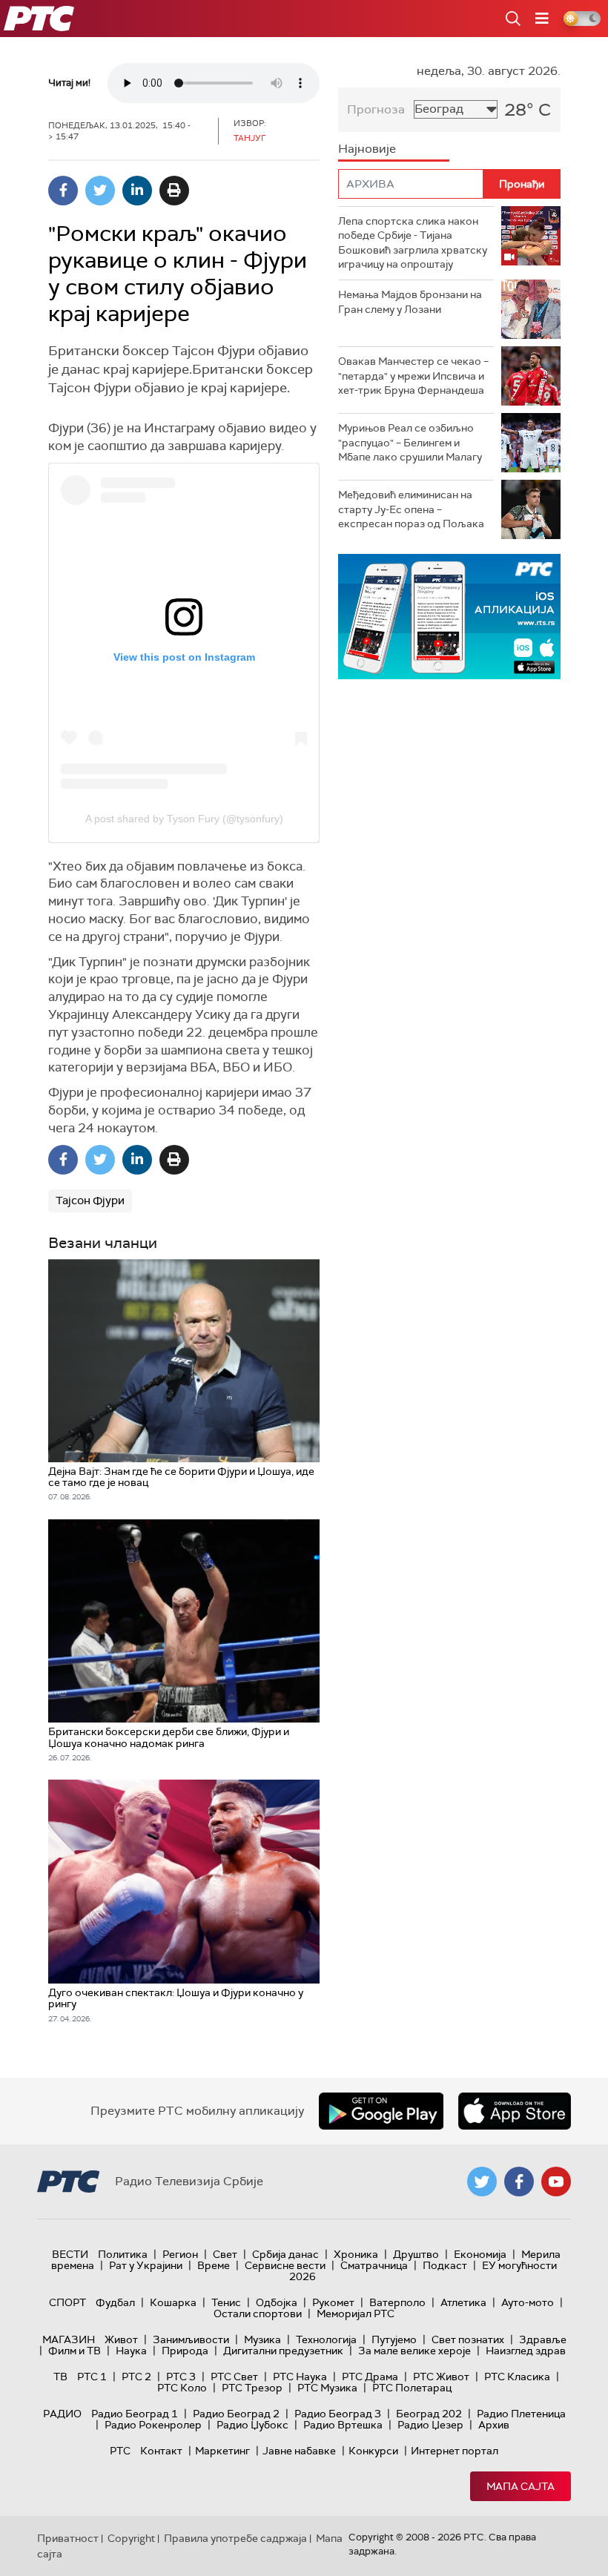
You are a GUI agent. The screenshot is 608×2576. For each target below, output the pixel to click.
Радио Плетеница (521, 2414)
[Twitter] (100, 191)
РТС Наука (300, 2377)
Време (214, 2265)
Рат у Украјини (146, 2265)
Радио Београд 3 (338, 2414)
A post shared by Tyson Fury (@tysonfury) (184, 819)
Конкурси (373, 2451)
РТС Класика (517, 2377)
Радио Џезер (430, 2425)
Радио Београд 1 (135, 2414)
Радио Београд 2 (236, 2414)
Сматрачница (374, 2265)
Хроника (356, 2254)
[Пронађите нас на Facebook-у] (519, 2182)
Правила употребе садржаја (235, 2538)
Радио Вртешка (343, 2425)
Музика (262, 2339)
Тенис (226, 2302)
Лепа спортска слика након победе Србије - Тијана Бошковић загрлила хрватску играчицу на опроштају (413, 243)
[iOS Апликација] (449, 617)
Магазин (69, 2339)
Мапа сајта (521, 2486)
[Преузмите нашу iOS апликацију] (515, 2111)
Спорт (67, 2302)
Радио (62, 2414)
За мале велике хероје (414, 2351)
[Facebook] (63, 191)
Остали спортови (258, 2314)
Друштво (416, 2254)
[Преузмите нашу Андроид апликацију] (381, 2111)
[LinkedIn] (137, 191)
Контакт (161, 2451)
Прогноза (376, 109)
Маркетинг (222, 2451)
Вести (70, 2254)
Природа (185, 2351)
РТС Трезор (252, 2388)
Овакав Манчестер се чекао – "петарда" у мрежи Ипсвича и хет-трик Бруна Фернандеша (413, 376)
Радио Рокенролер (153, 2425)
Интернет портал (455, 2451)
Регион (180, 2254)
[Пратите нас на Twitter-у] (482, 2182)
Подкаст (445, 2265)
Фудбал (115, 2302)
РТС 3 (181, 2377)
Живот (121, 2339)
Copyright (131, 2538)
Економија (480, 2254)
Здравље (543, 2339)
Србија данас (285, 2254)
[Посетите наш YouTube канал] (556, 2182)
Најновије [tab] (367, 149)
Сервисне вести (285, 2265)
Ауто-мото (528, 2302)
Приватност (68, 2538)
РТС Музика (327, 2388)
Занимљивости (191, 2339)
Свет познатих (468, 2339)
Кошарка (173, 2302)
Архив (494, 2425)
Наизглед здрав (526, 2351)
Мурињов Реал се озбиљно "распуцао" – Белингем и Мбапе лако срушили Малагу (410, 442)
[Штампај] (174, 191)
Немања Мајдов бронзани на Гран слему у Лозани (410, 302)
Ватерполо (397, 2302)
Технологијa (326, 2339)
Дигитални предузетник (283, 2351)
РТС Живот (441, 2377)
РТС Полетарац (412, 2388)
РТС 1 (92, 2377)
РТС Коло (182, 2388)
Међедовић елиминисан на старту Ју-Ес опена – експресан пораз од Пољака (411, 509)
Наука (131, 2351)
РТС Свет (234, 2377)
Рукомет (333, 2302)
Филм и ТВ (75, 2351)
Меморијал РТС (356, 2314)
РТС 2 (136, 2377)
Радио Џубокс (252, 2425)
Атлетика (463, 2302)
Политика (123, 2254)
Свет (225, 2254)
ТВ (60, 2377)
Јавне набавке (299, 2451)
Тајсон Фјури (90, 1201)
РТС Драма (370, 2377)
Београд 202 (429, 2414)
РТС (120, 2451)
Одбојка (277, 2302)
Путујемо (394, 2339)
